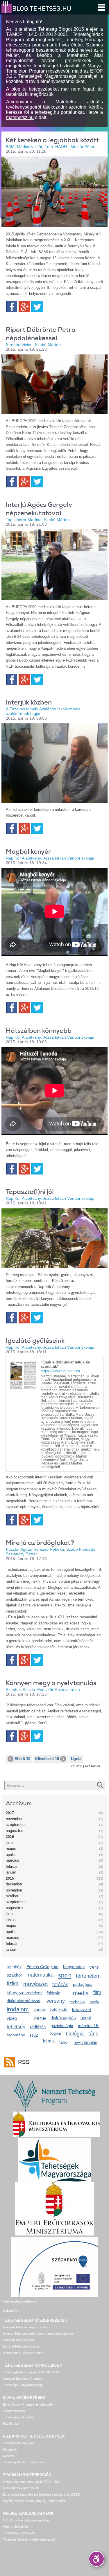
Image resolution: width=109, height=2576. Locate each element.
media (81, 1993)
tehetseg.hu (47, 112)
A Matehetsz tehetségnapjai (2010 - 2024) (32, 2482)
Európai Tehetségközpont (21, 2346)
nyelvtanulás (85, 2042)
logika (56, 2033)
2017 (10, 1813)
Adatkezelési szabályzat (20, 2301)
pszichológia (62, 2026)
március (12, 1860)
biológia (75, 2034)
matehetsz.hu (20, 117)
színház (14, 1967)
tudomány (16, 2035)
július (10, 1843)
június (11, 1920)
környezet (82, 2010)
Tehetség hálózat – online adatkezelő (29, 2539)
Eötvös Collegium (42, 1967)
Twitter (37, 307)
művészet (35, 1984)
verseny (56, 2001)
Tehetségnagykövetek (19, 2417)
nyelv (94, 2002)
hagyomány (74, 1967)
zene (40, 2018)
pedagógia (83, 1984)
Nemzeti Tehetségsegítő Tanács (26, 2327)
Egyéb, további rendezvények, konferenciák (34, 2501)
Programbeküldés (15, 2527)
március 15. (89, 2026)
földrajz (53, 1993)
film (97, 1992)
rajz (34, 2035)
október (12, 1896)
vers (94, 1967)
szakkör (14, 1975)
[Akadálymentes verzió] (97, 2559)
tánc (93, 2034)
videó (12, 2018)
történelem (88, 1976)
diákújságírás (63, 2018)
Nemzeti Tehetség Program (22, 2379)
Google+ (24, 307)
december (14, 1884)
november (14, 1819)
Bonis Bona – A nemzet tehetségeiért (29, 2404)
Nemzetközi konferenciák (21, 2488)
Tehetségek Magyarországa (23, 2385)
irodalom (18, 2009)
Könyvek (9, 2456)
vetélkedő (59, 2009)
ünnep (39, 2009)
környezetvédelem (24, 1993)
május (11, 1848)
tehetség (16, 2027)
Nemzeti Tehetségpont (19, 2340)
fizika (13, 1984)
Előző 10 (22, 1759)
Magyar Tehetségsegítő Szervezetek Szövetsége (38, 2334)
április (11, 1854)
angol (86, 2018)
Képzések (10, 2449)
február (12, 1866)
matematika (40, 1975)
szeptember (16, 1825)
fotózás (60, 1985)
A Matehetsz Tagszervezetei (23, 2353)
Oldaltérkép (11, 2311)
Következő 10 (47, 1759)
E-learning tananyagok (19, 2443)
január (11, 1872)
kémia (49, 2041)
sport (65, 1975)
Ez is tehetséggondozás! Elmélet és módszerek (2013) (42, 2494)
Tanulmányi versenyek (19, 2533)
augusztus (15, 1831)
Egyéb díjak (11, 2424)
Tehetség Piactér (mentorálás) (24, 2462)
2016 (10, 1837)
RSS (24, 2062)
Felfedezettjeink (14, 2411)
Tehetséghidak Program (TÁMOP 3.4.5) (31, 2372)
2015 (10, 1878)
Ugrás (76, 1759)
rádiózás (38, 2027)
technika (77, 2002)
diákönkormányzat (24, 2001)
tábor (64, 2042)
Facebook (11, 307)
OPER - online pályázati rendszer (26, 2520)
